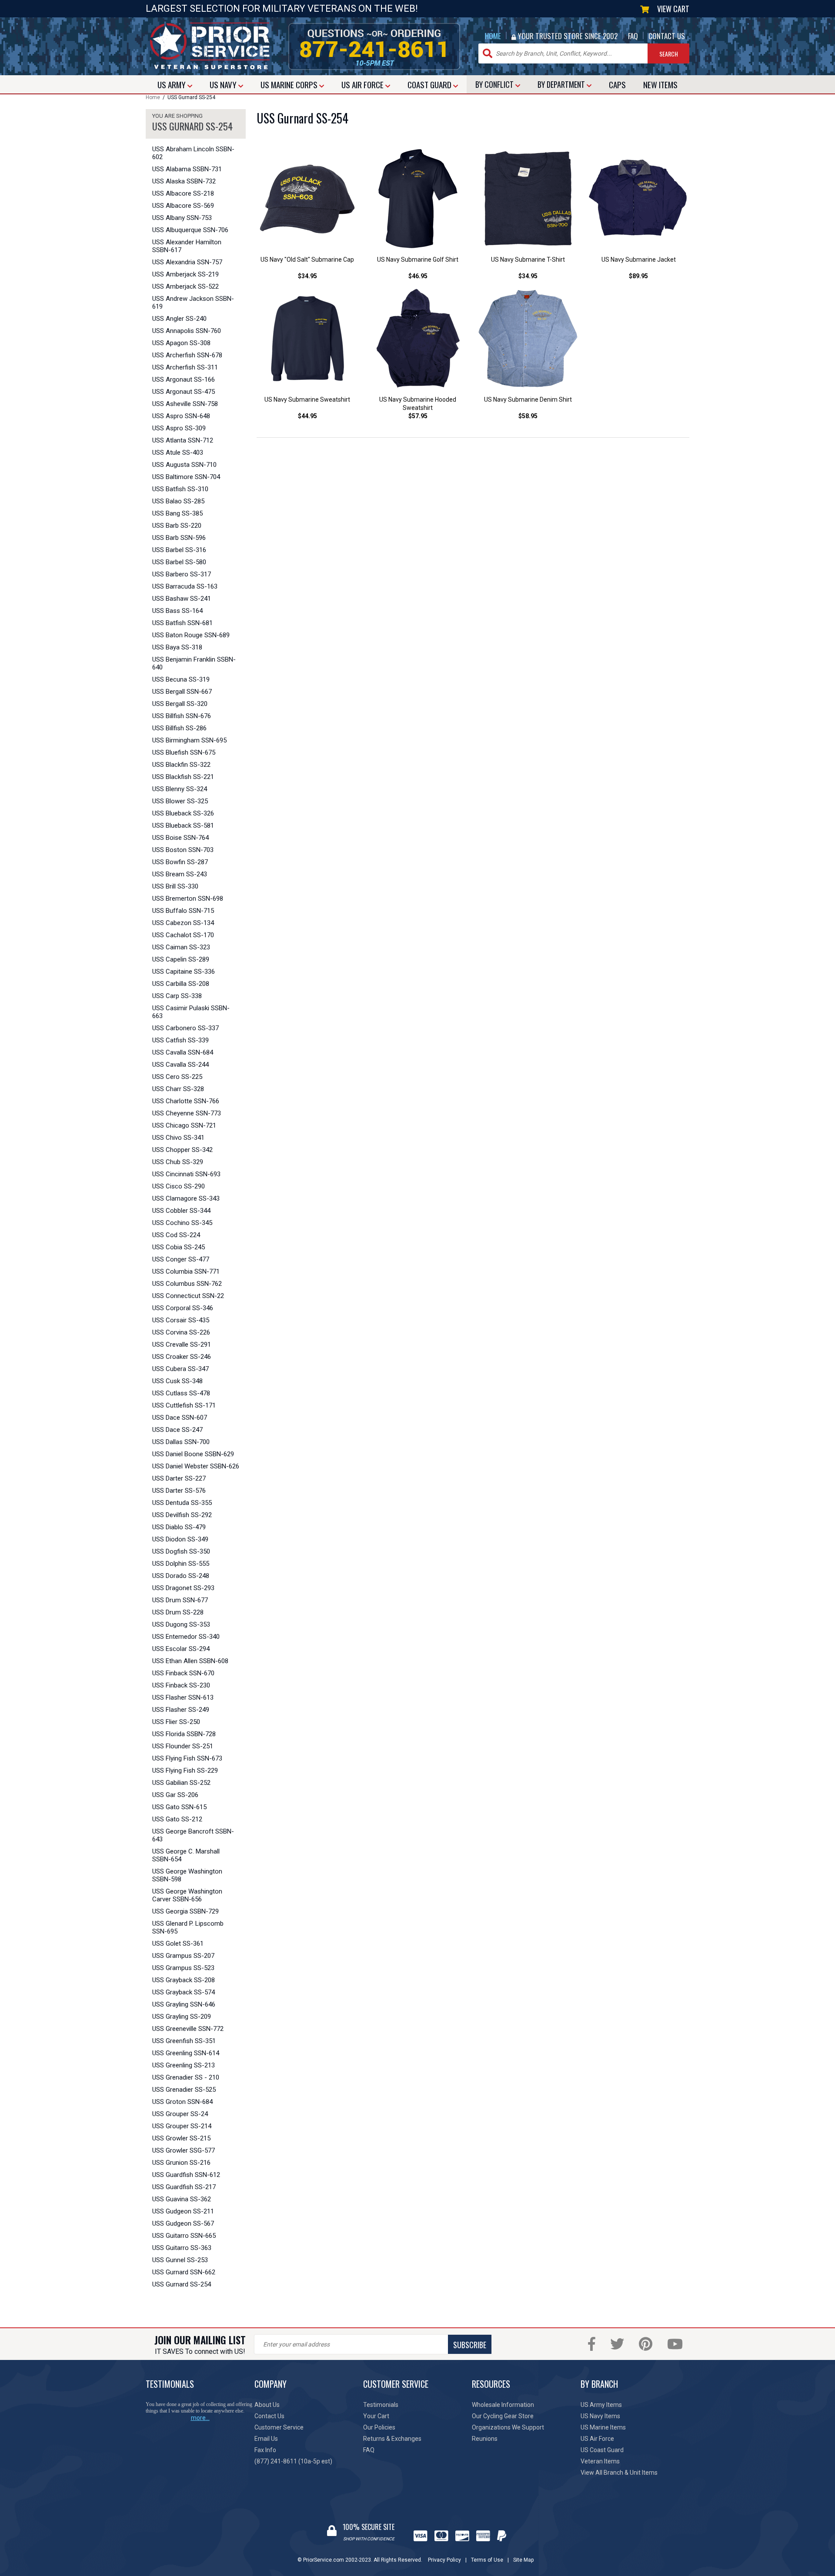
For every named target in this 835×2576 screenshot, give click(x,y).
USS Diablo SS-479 (179, 1527)
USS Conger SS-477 (181, 1259)
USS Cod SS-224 (176, 1235)
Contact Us (269, 2416)
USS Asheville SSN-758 (185, 404)
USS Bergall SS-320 (180, 704)
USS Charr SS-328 (178, 1089)
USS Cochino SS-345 (182, 1223)
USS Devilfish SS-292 (182, 1515)
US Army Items (601, 2405)
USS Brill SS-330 (175, 886)
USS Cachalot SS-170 (183, 935)
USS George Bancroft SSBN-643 (193, 1835)
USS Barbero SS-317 (182, 574)
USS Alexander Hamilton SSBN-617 (187, 246)
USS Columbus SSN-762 (187, 1284)
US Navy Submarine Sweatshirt (307, 399)
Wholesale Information (503, 2405)
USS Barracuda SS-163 (185, 586)
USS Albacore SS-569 (183, 206)
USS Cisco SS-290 (179, 1186)
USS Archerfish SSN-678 (187, 355)
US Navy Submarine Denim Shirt (528, 399)
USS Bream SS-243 (180, 874)
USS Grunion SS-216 (181, 2163)
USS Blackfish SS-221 (183, 777)
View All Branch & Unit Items (619, 2473)
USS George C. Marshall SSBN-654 (186, 1855)
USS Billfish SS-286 (179, 728)
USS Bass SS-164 (177, 611)
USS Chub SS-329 (178, 1162)
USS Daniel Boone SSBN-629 (193, 1454)
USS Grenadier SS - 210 (186, 2077)
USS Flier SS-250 (176, 1722)
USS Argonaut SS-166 (184, 379)
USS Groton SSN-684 (182, 2102)
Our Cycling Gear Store (503, 2416)
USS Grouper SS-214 (182, 2126)
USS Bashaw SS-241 (182, 599)
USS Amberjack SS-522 (185, 286)
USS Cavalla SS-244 (180, 1065)
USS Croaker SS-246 (182, 1357)
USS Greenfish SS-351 (184, 2041)
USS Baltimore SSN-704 (186, 477)
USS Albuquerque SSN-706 (190, 230)
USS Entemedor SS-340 (186, 1637)
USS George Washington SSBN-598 (187, 1875)
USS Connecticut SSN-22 (188, 1296)
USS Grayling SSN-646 (184, 2004)
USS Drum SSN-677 (180, 1600)
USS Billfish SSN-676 (182, 716)
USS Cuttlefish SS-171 (184, 1405)
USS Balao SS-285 (178, 501)
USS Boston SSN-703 (183, 850)
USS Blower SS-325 (180, 801)
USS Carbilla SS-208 (181, 984)
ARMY (172, 84)
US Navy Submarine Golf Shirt (418, 260)
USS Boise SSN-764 (180, 838)
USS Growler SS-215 (181, 2138)
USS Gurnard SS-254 (182, 2284)
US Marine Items (603, 2427)
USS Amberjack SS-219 (185, 274)
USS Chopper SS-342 (182, 1150)
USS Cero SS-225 (177, 1077)
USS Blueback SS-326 (183, 813)
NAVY (224, 84)
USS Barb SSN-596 (179, 538)
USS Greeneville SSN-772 (188, 2029)
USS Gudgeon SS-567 (183, 2223)
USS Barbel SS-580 (179, 562)
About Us (267, 2405)
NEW (660, 84)
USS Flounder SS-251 (183, 1746)
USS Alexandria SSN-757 (187, 262)
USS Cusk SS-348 (177, 1381)
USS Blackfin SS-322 (181, 765)
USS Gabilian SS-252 (181, 1783)
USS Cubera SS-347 (180, 1369)
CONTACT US (667, 36)
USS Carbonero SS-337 (185, 1028)
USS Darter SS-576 (179, 1491)
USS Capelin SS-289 (181, 959)
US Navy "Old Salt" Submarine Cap (307, 260)
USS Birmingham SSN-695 (189, 740)
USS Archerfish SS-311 (185, 367)
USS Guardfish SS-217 (184, 2187)
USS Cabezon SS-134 (183, 923)
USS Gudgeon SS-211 (183, 2211)
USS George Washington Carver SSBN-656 (187, 1895)
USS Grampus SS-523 (183, 1968)
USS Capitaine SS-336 (184, 972)
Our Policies (379, 2427)
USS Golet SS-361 (178, 1944)
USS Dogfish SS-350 (181, 1551)
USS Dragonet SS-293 (183, 1588)
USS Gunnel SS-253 (180, 2260)
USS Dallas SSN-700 (181, 1442)
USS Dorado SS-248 (181, 1576)
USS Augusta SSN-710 (184, 465)
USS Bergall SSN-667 (182, 692)
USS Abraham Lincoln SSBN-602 (193, 153)
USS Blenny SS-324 (180, 789)
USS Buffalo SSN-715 (183, 911)
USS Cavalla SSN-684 (183, 1052)
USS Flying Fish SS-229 (185, 1771)
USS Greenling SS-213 (184, 2065)
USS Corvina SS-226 (181, 1332)
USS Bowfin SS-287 (180, 862)
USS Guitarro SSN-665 (184, 2236)
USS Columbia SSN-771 (186, 1271)
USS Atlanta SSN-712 (183, 440)
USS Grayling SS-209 (182, 2017)
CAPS (617, 84)
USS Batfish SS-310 (180, 489)
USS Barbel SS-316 (179, 550)
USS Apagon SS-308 (181, 343)
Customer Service (279, 2427)
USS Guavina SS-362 (182, 2199)
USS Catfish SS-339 (180, 1040)
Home (153, 97)
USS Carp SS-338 (177, 996)
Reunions (485, 2439)
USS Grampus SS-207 (183, 1956)
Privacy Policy (444, 2560)
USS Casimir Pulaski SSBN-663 (191, 1012)
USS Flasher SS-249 (181, 1710)
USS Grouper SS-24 (180, 2114)
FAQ (633, 36)
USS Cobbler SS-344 (181, 1211)
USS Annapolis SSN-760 (187, 331)
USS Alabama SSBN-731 (187, 169)
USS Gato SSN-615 (179, 1807)
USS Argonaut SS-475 (184, 392)
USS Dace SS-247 (177, 1430)
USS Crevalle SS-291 (182, 1345)
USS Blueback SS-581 (183, 825)
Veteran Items (600, 2461)
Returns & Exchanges (392, 2439)
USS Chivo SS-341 (178, 1138)
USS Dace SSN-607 (180, 1418)
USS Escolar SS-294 (181, 1649)
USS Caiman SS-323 (181, 947)
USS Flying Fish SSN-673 (187, 1758)
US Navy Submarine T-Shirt (528, 260)
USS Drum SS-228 (178, 1612)
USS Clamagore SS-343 (186, 1198)
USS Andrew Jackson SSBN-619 (193, 303)
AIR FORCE (363, 84)
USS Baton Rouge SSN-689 (191, 635)
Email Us (266, 2439)
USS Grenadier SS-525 (184, 2090)
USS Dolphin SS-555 (181, 1564)
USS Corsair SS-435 (181, 1320)
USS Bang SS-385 (177, 513)
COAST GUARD (430, 84)
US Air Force (597, 2439)
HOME (493, 36)
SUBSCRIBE (470, 2345)
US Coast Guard (602, 2450)
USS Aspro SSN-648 (181, 416)
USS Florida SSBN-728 (184, 1734)
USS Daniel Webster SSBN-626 (196, 1466)
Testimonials (381, 2405)
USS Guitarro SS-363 (182, 2248)
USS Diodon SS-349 (180, 1539)
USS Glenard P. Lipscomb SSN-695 (188, 1927)
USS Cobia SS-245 (179, 1247)
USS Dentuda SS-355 (182, 1503)
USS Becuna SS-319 (181, 679)
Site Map (523, 2560)
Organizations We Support (508, 2427)
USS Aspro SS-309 (179, 428)
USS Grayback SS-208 (184, 1980)
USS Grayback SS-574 (184, 1992)
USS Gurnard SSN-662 (184, 2272)
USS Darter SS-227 (179, 1478)
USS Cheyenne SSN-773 (187, 1113)
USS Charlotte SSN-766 (186, 1101)
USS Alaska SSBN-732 (184, 181)
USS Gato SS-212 (177, 1819)
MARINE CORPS (290, 84)
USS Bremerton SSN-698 (188, 899)
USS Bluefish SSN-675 (184, 752)
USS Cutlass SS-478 (181, 1393)
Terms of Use (487, 2560)
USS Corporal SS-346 (183, 1308)
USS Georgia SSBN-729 (185, 1911)
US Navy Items (600, 2416)
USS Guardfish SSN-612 (186, 2175)
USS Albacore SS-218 (183, 193)
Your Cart (376, 2416)
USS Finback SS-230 (181, 1685)
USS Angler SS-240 (179, 319)
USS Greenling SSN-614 (186, 2053)
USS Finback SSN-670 (183, 1673)
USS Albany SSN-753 (182, 218)
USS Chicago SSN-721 (184, 1125)
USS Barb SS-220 (177, 526)
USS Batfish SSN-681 (182, 623)
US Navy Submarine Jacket (639, 260)
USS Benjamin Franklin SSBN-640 (194, 663)
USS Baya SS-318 (177, 647)
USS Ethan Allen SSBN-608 (190, 1661)
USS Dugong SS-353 (181, 1624)
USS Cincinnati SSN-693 (186, 1174)
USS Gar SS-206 (175, 1795)
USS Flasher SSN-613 (183, 1697)
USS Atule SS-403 (178, 453)
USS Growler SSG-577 (184, 2150)
